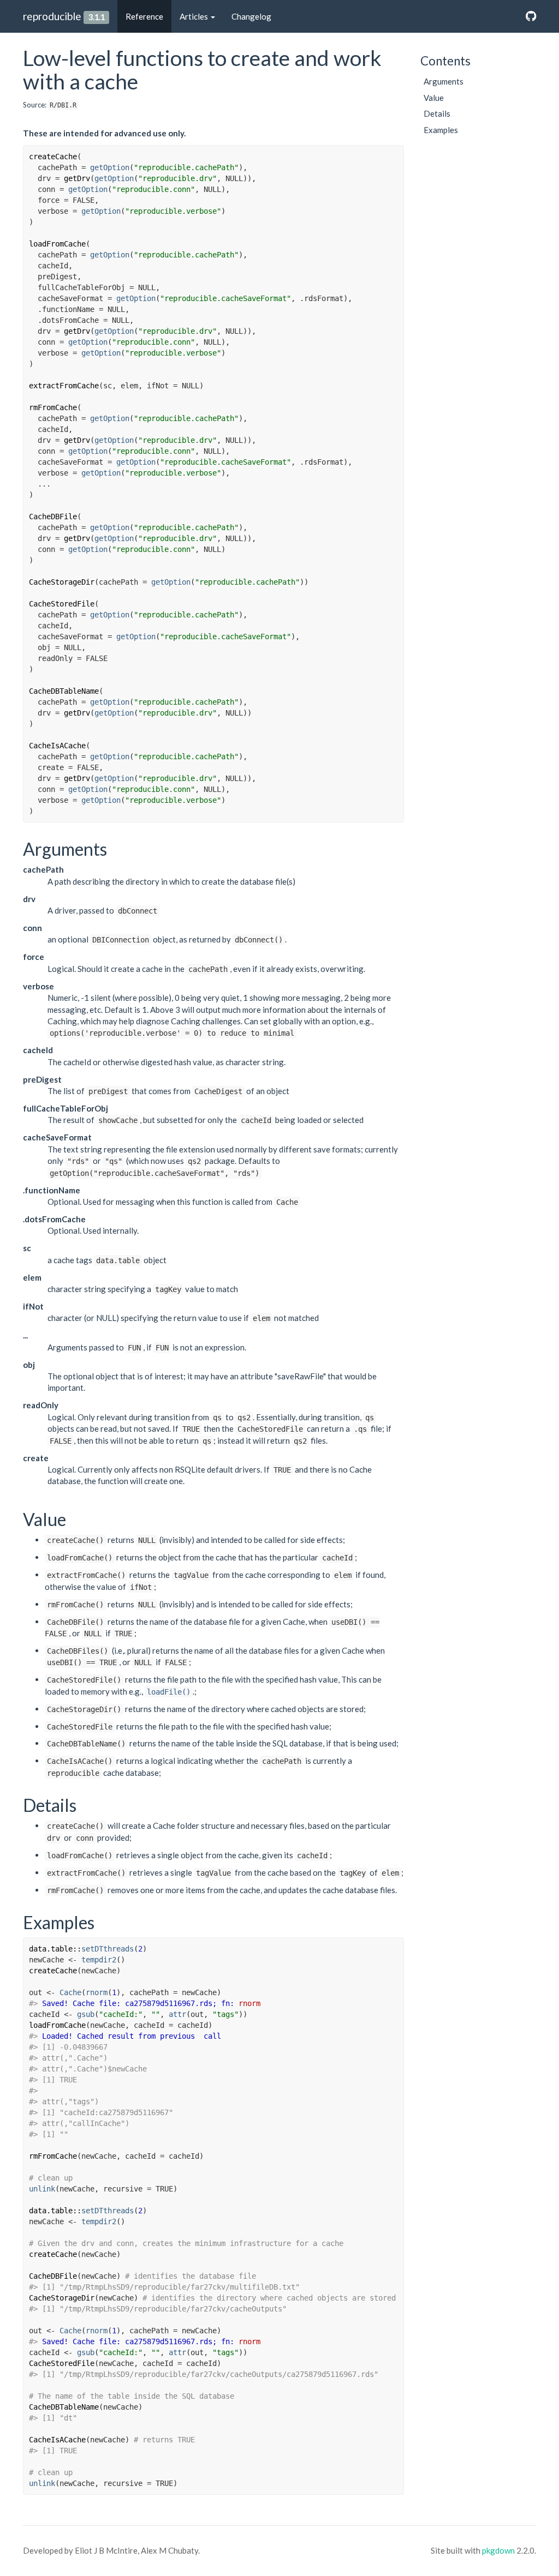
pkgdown (498, 2550)
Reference (144, 16)
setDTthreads (108, 1949)
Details (437, 113)
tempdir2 (99, 1960)
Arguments (444, 81)
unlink (42, 2189)
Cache (70, 1992)
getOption (110, 167)
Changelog (251, 16)
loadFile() (169, 1692)
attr (177, 2014)
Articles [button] (195, 16)
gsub (86, 2014)
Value (434, 98)
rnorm (97, 1992)
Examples (441, 130)
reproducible (52, 16)
